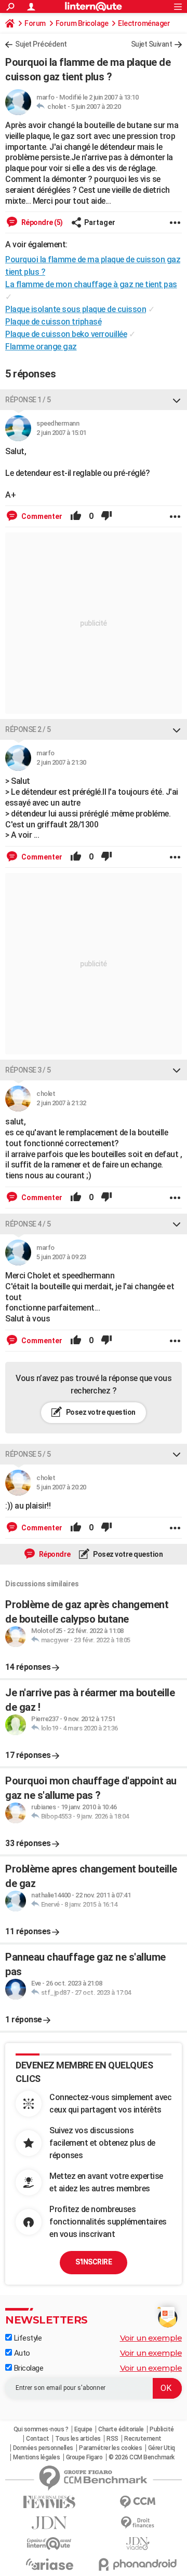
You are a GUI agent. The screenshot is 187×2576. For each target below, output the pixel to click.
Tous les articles (78, 2439)
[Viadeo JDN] (138, 2544)
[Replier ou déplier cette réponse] (177, 400)
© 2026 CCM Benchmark (142, 2457)
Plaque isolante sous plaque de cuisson (76, 309)
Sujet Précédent (41, 44)
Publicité (162, 2429)
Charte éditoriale (121, 2429)
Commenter (41, 516)
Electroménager (144, 23)
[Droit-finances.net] (138, 2523)
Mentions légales (36, 2457)
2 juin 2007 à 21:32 (61, 1103)
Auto (21, 2353)
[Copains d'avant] (49, 2544)
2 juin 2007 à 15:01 (61, 433)
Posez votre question (100, 1412)
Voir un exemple (151, 2338)
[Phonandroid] (138, 2564)
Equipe (83, 2429)
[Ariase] (49, 2564)
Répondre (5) (41, 222)
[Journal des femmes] (49, 2502)
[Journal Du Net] (49, 2523)
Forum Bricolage (82, 23)
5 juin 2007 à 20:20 (96, 107)
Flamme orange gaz (41, 347)
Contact (38, 2439)
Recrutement (143, 2439)
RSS (112, 2439)
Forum (35, 23)
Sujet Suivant (152, 44)
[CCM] (138, 2502)
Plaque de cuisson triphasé (53, 322)
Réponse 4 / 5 (28, 1224)
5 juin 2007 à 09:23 (61, 1257)
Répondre (54, 1554)
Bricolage (28, 2368)
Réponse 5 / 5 (28, 1454)
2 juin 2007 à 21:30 (61, 762)
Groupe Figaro (84, 2457)
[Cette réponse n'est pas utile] (106, 516)
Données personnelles (43, 2448)
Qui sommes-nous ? (41, 2429)
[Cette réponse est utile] (76, 516)
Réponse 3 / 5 (28, 1070)
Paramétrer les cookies (110, 2448)
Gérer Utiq (162, 2448)
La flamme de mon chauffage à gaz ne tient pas (91, 284)
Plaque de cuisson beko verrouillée (66, 334)
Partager (100, 222)
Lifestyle (27, 2338)
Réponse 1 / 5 (28, 400)
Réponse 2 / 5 (28, 729)
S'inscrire (94, 2262)
